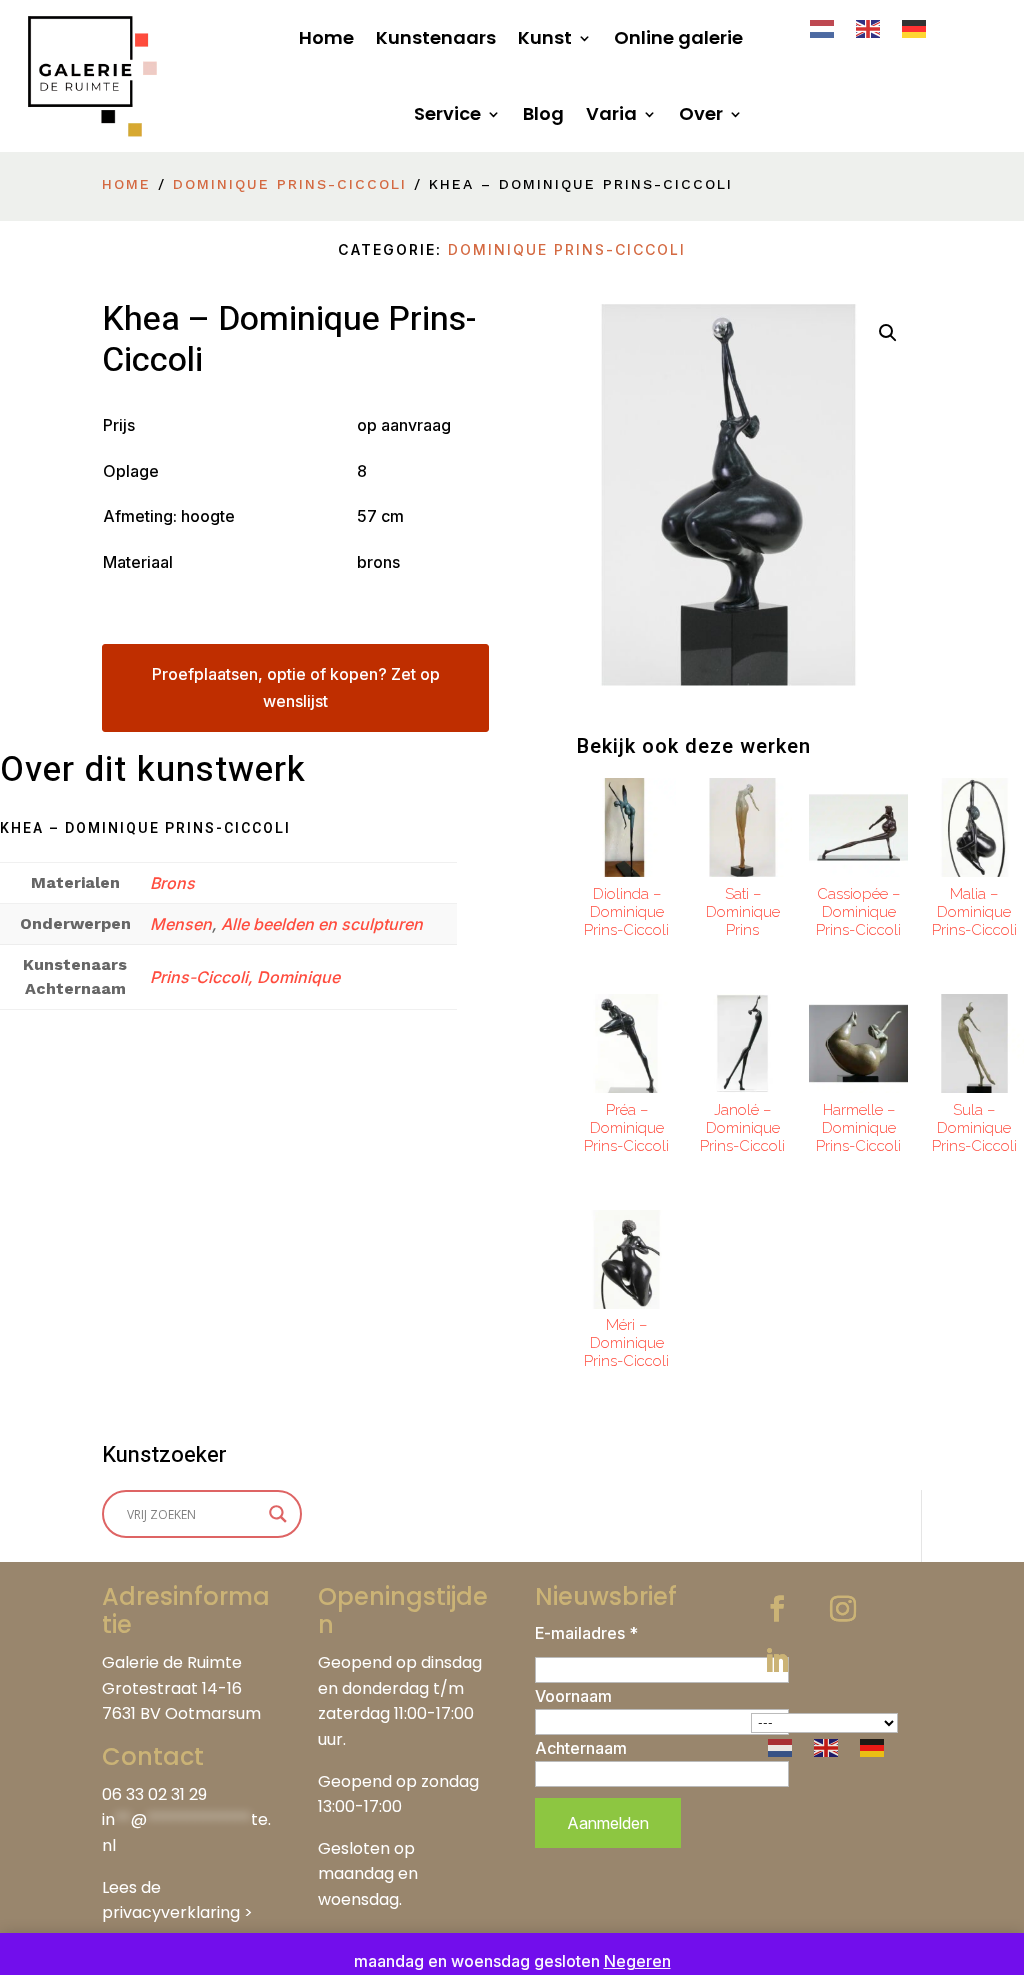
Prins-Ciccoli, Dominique (245, 977)
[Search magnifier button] (278, 1514)
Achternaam (581, 1748)
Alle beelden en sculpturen (322, 924)
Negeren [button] (637, 1961)
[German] (915, 27)
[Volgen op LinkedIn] (777, 1661)
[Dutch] (823, 27)
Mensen (181, 924)
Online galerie (678, 37)
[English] (869, 27)
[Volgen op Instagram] (843, 1609)
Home (326, 37)
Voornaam (573, 1696)
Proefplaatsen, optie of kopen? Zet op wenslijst (296, 687)
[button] (888, 333)
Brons (172, 883)
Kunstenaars (436, 37)
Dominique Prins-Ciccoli (290, 184)
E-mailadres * (586, 1633)
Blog (543, 113)
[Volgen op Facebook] (777, 1609)
